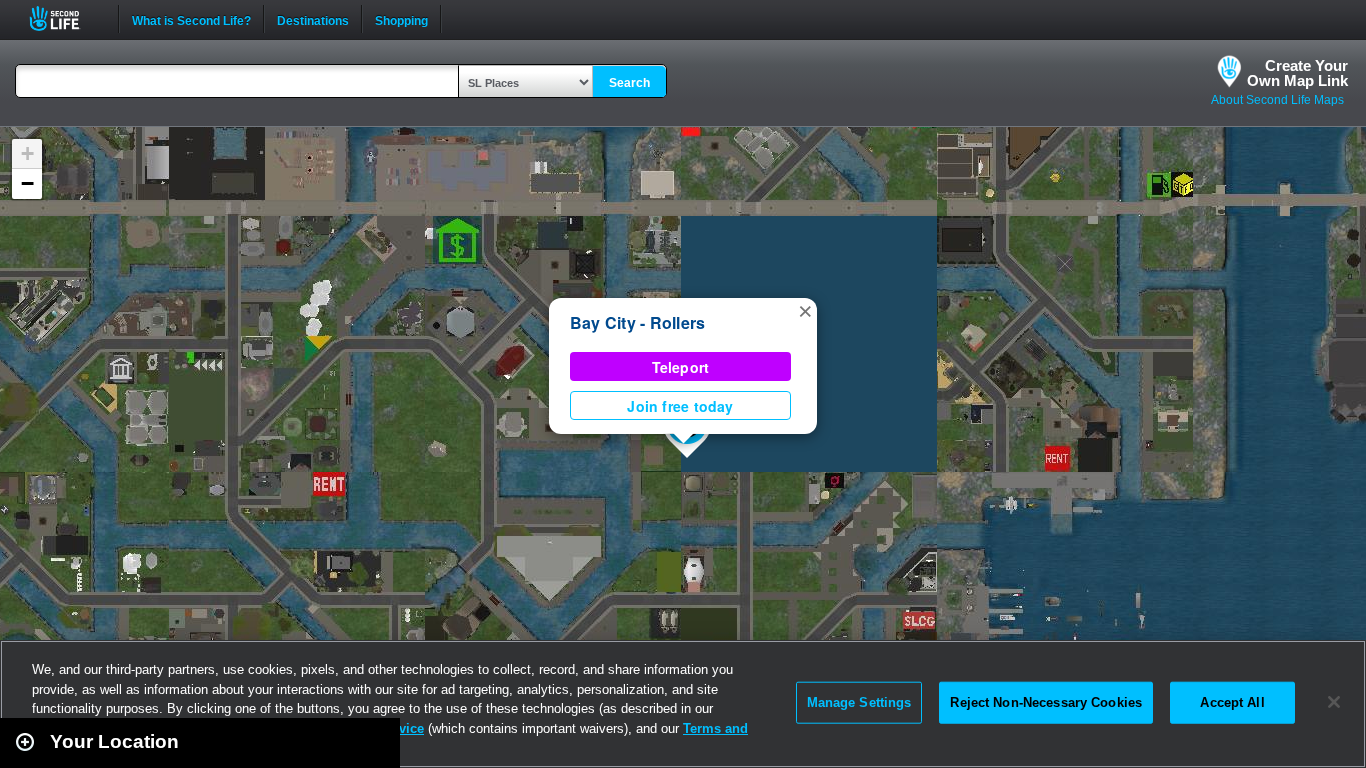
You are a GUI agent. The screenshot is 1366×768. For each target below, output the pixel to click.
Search (629, 83)
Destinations (313, 19)
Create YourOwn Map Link (1297, 73)
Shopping (401, 19)
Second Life (65, 18)
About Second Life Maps (1277, 100)
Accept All (1232, 702)
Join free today (680, 406)
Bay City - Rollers (637, 322)
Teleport (681, 367)
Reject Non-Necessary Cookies (1046, 702)
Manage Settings (859, 702)
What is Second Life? (191, 19)
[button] (805, 310)
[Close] (1334, 702)
